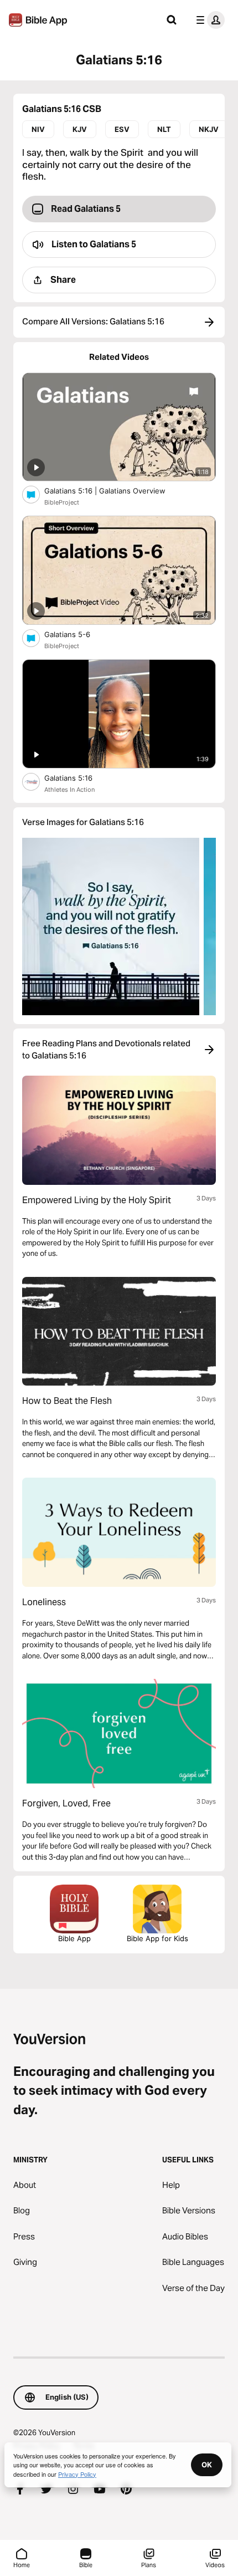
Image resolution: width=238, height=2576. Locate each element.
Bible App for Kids (157, 1938)
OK (207, 2465)
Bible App (74, 1938)
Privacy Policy (77, 2474)
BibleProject (62, 502)
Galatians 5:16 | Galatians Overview (113, 490)
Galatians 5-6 (77, 634)
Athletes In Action (69, 790)
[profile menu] (208, 20)
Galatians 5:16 (77, 778)
